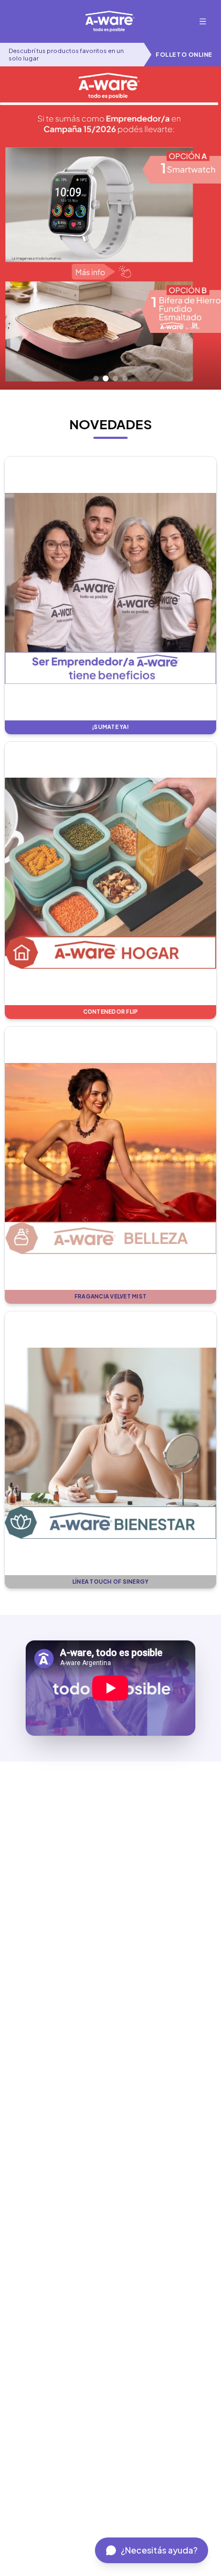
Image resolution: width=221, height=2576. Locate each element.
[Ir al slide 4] (125, 378)
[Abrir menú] (203, 21)
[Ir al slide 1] (96, 378)
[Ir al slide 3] (115, 378)
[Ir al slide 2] (106, 379)
